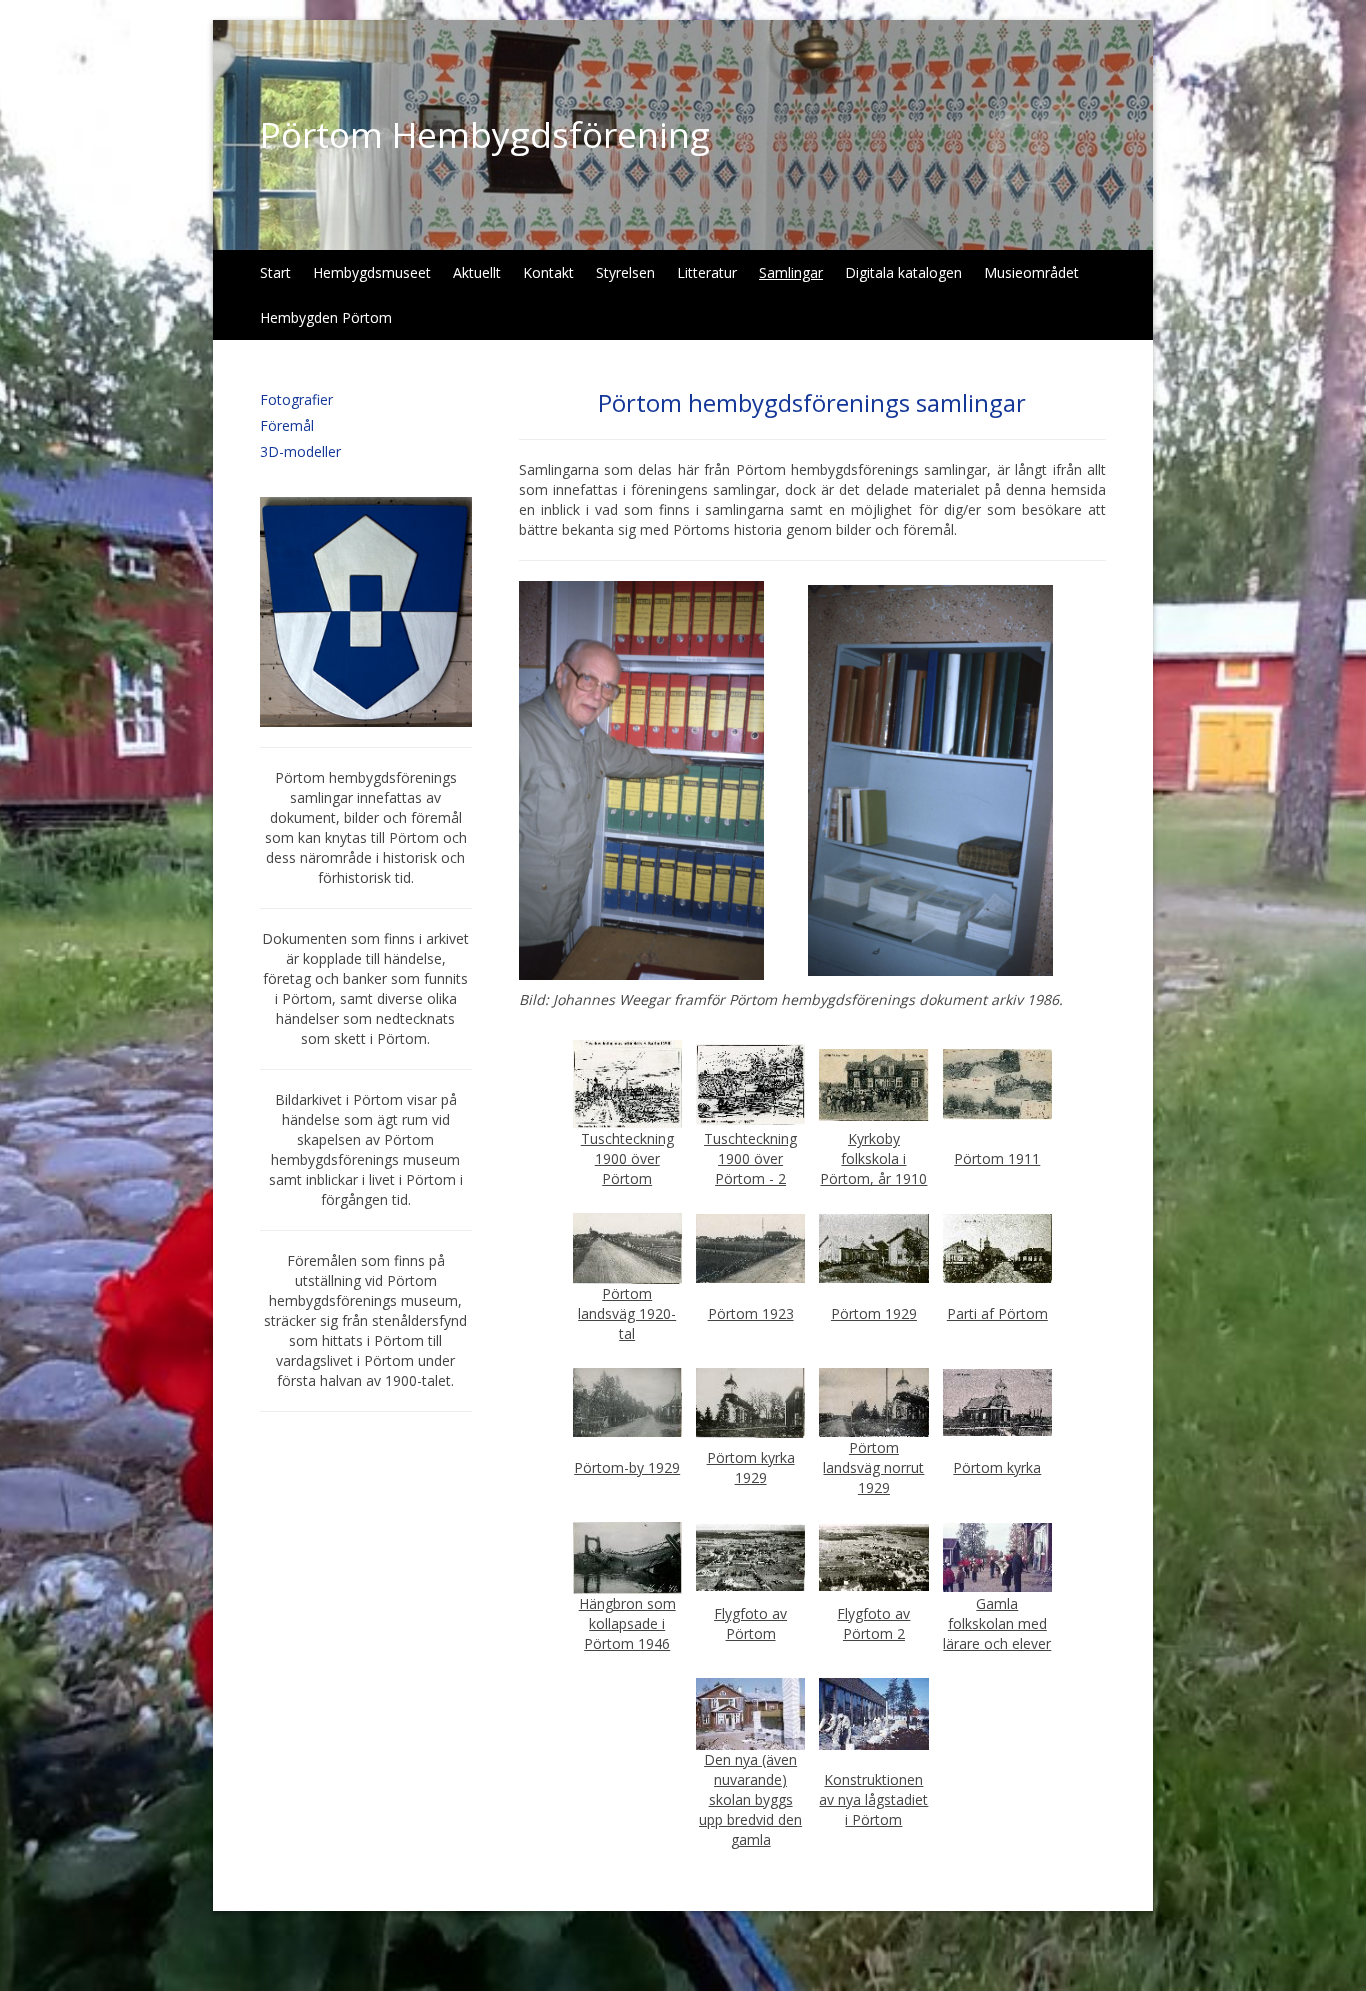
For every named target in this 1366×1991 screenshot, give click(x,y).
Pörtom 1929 (874, 1313)
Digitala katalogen (903, 272)
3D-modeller (300, 451)
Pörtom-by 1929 (627, 1467)
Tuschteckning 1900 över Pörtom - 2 (750, 1158)
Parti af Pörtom (997, 1313)
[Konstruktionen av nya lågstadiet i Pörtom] (873, 1711)
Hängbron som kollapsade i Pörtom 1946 (627, 1623)
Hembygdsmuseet (372, 272)
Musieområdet (1031, 272)
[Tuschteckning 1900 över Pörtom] (627, 1083)
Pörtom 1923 (751, 1313)
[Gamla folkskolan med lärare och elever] (997, 1555)
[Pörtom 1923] (750, 1246)
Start (275, 272)
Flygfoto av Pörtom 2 (873, 1623)
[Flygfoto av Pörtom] (750, 1555)
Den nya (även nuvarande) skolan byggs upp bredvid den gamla (750, 1799)
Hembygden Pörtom (326, 317)
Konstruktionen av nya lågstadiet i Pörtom (873, 1799)
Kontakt (548, 272)
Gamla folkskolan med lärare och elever (997, 1623)
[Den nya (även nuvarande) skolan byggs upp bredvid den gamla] (750, 1711)
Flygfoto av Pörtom (750, 1623)
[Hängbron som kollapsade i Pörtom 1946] (627, 1555)
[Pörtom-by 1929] (627, 1400)
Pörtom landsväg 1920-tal (627, 1313)
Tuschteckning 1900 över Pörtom (627, 1158)
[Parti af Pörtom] (997, 1246)
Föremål (287, 425)
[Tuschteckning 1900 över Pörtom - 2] (750, 1083)
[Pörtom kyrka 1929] (750, 1400)
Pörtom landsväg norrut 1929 (873, 1467)
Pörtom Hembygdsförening (485, 134)
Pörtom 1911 (997, 1158)
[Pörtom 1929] (873, 1246)
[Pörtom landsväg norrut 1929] (873, 1400)
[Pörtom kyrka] (997, 1400)
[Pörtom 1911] (997, 1083)
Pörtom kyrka (997, 1467)
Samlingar (791, 272)
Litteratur (707, 272)
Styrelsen (625, 272)
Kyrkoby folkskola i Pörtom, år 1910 (873, 1158)
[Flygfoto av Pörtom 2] (873, 1555)
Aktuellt (477, 272)
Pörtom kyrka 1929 (751, 1467)
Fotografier (296, 399)
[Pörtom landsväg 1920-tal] (627, 1246)
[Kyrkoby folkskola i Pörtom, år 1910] (873, 1083)
